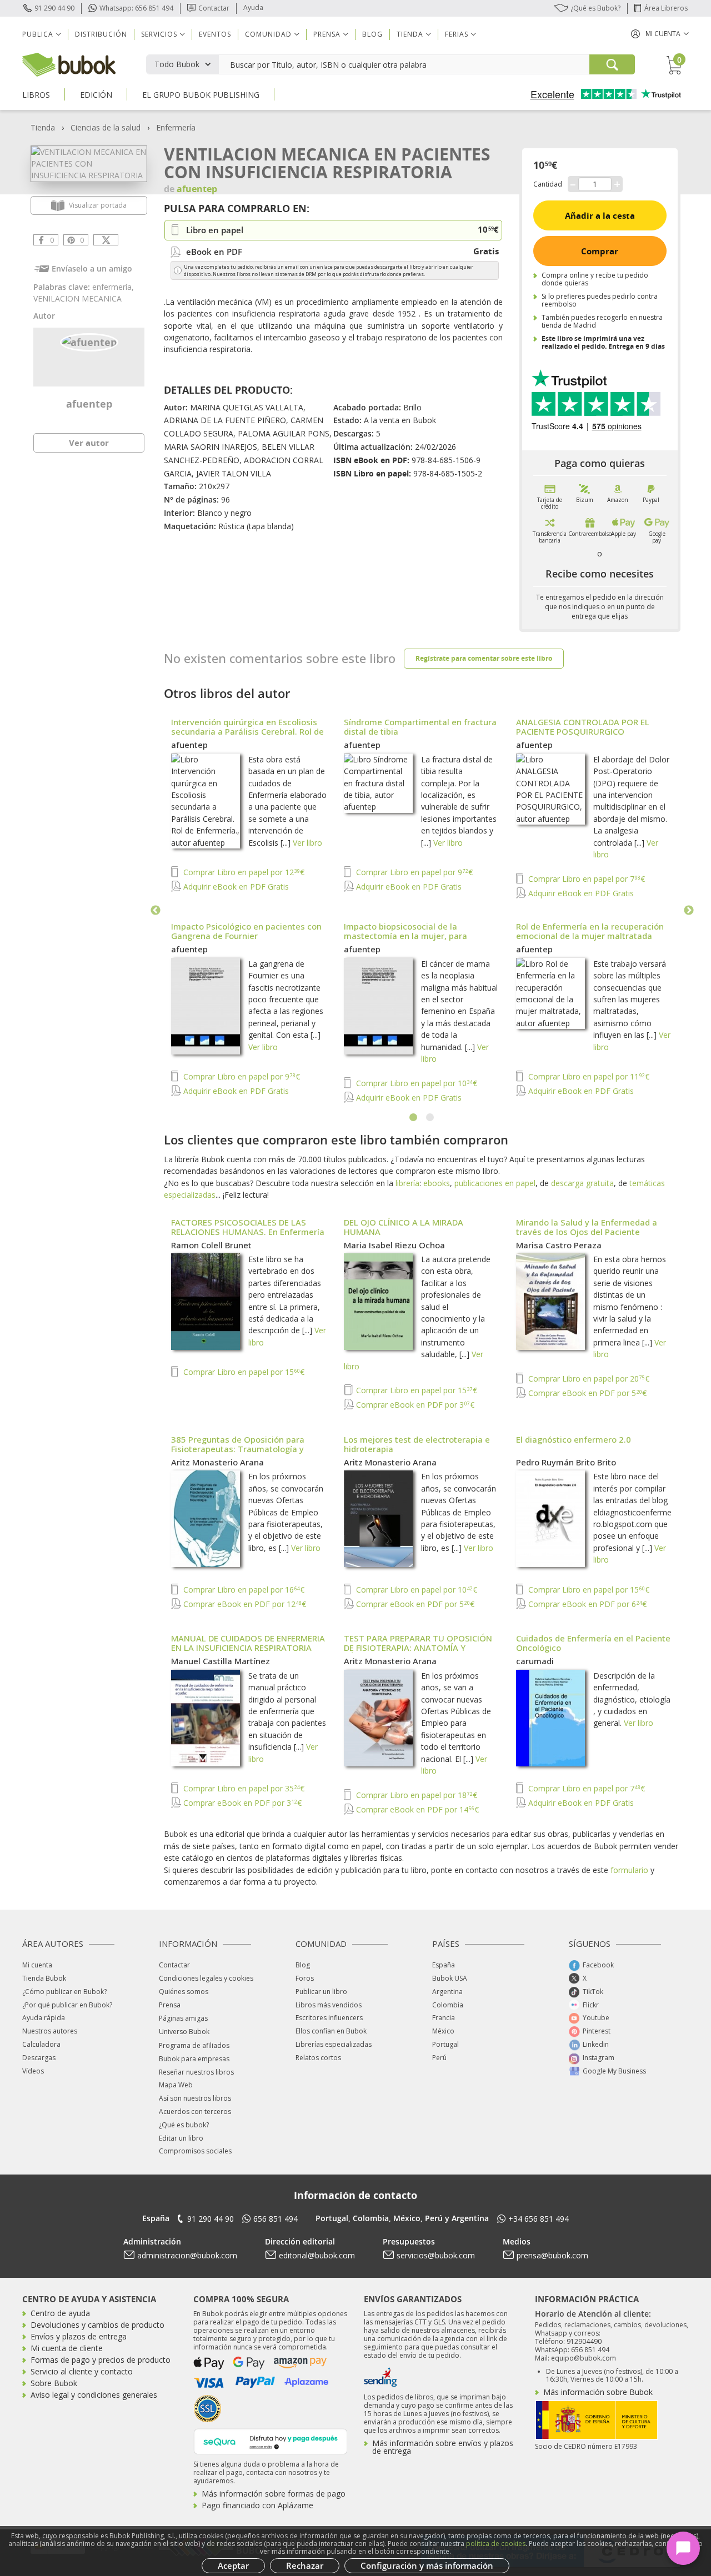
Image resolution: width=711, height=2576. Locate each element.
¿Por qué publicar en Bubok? (67, 2005)
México (443, 2031)
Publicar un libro (321, 1992)
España (444, 1965)
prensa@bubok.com (552, 2255)
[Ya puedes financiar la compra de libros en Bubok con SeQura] (271, 2440)
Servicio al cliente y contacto (82, 2371)
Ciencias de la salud (106, 127)
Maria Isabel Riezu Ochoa (394, 1245)
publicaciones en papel (495, 1183)
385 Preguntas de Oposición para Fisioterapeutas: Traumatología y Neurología (238, 1449)
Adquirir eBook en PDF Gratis (235, 887)
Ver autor (89, 443)
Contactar (214, 8)
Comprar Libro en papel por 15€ (243, 1372)
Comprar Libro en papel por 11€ (588, 1076)
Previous (156, 911)
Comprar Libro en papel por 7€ (585, 879)
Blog (372, 34)
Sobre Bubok (54, 2383)
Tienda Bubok (44, 1978)
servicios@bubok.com (436, 2255)
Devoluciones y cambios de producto (97, 2325)
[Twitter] (106, 240)
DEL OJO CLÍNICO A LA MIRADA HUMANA (404, 1227)
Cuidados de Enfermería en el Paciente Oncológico (593, 1643)
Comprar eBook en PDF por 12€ (244, 1604)
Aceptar (233, 2565)
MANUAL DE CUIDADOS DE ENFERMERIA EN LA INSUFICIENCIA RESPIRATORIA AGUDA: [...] (248, 1648)
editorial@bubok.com (317, 2255)
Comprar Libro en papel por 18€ (415, 1795)
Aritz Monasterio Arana (217, 1462)
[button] (660, 34)
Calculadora (41, 2044)
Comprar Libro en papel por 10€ (415, 1083)
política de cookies (496, 2544)
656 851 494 (276, 2219)
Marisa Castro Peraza (559, 1245)
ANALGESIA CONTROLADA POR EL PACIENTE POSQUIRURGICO (583, 727)
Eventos (215, 34)
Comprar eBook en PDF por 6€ (586, 1604)
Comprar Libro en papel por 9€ (413, 872)
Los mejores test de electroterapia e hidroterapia (417, 1444)
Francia (444, 2018)
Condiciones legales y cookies (206, 1978)
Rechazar (305, 2565)
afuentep (89, 404)
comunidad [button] (268, 34)
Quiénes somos (184, 1992)
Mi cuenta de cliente (67, 2348)
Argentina (447, 1992)
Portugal (445, 2044)
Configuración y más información (427, 2565)
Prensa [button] (327, 34)
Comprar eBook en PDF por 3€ (414, 1405)
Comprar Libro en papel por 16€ (243, 1590)
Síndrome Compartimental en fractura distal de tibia (420, 727)
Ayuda (253, 7)
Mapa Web (176, 2085)
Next (689, 911)
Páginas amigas (183, 2018)
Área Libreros (666, 8)
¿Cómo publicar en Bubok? (64, 1992)
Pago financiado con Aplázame (257, 2505)
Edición (96, 95)
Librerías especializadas (334, 2044)
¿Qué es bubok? (184, 2125)
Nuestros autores (50, 2031)
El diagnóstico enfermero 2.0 (574, 1439)
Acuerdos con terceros (195, 2111)
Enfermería (176, 127)
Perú (439, 2058)
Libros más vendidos (329, 2005)
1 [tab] (414, 1118)
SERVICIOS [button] (159, 34)
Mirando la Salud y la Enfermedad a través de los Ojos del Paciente (587, 1227)
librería (407, 1183)
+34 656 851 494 (539, 2219)
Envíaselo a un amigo (92, 268)
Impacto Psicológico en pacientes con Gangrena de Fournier (246, 931)
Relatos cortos (318, 2058)
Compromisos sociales (195, 2151)
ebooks (437, 1183)
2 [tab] (430, 1118)
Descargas (39, 2058)
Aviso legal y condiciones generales (94, 2395)
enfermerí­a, (113, 287)
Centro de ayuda (60, 2313)
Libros (36, 95)
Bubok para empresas (194, 2059)
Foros (305, 1978)
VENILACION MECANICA (77, 298)
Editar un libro (181, 2138)
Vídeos (33, 2071)
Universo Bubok (184, 2032)
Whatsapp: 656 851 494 (136, 8)
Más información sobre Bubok (598, 2392)
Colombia (448, 2005)
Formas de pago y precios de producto (101, 2360)
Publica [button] (38, 34)
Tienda (43, 127)
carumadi (535, 1661)
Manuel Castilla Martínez (221, 1661)
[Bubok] (69, 64)
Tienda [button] (410, 34)
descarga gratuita (582, 1183)
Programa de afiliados (194, 2045)
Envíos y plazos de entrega (79, 2336)
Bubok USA (450, 1978)
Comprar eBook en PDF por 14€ (416, 1809)
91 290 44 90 (54, 8)
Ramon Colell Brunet (211, 1245)
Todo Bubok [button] (177, 64)
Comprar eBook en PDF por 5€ (586, 1393)
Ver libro (307, 843)
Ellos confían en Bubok (331, 2031)
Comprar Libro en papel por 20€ (588, 1379)
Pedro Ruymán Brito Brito (566, 1462)
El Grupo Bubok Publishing (201, 95)
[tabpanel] (422, 911)
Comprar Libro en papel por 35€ (243, 1788)
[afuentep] (89, 341)
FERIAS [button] (457, 34)
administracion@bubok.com (187, 2255)
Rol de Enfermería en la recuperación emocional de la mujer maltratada (590, 931)
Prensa (170, 2005)
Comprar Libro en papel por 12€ (243, 872)
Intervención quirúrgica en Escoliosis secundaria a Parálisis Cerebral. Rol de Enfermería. (247, 731)
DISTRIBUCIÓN (101, 34)
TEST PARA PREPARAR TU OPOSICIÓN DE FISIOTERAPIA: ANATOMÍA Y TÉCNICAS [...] (418, 1648)
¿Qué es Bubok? (595, 8)
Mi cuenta (37, 1965)
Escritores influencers (329, 2018)
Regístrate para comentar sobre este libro (484, 658)
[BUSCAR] (612, 64)
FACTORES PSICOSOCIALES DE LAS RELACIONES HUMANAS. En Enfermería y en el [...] (248, 1232)
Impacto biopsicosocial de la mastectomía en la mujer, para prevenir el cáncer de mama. (405, 936)
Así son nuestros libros (195, 2098)
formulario (629, 1870)
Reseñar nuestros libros (196, 2072)
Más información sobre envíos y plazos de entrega (443, 2447)
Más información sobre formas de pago (274, 2494)
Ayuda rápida (44, 2018)
